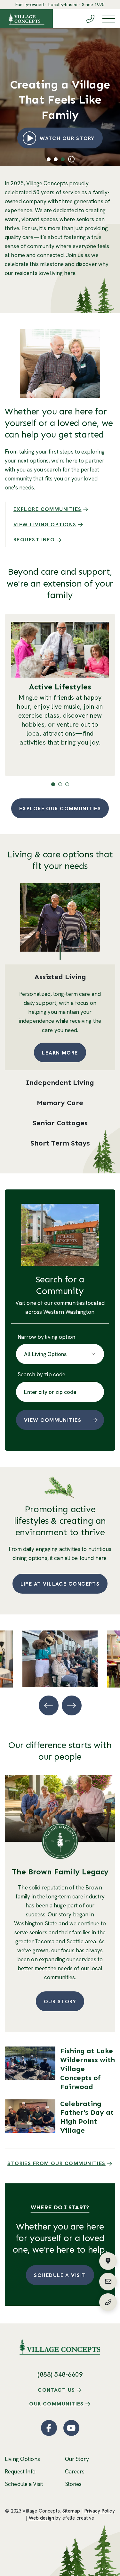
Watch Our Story (71, 138)
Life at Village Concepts (60, 1584)
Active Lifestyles (60, 687)
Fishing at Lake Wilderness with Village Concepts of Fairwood (88, 2069)
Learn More (60, 1053)
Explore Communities (48, 509)
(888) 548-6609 (60, 2374)
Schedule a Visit (60, 2275)
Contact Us (56, 2390)
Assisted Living (60, 977)
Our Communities (56, 2404)
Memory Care (60, 1103)
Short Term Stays (60, 1143)
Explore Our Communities (60, 809)
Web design (41, 2518)
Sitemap (71, 2511)
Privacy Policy (100, 2511)
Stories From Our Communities (56, 2163)
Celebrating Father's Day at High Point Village (87, 2117)
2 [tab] (56, 159)
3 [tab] (63, 159)
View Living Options (45, 525)
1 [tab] (48, 159)
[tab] (60, 977)
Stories (73, 2484)
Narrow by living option (46, 1337)
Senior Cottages (60, 1123)
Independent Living (60, 1083)
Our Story (60, 2001)
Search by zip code (41, 1374)
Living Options (22, 2459)
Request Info (34, 540)
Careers (75, 2472)
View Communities (53, 1420)
